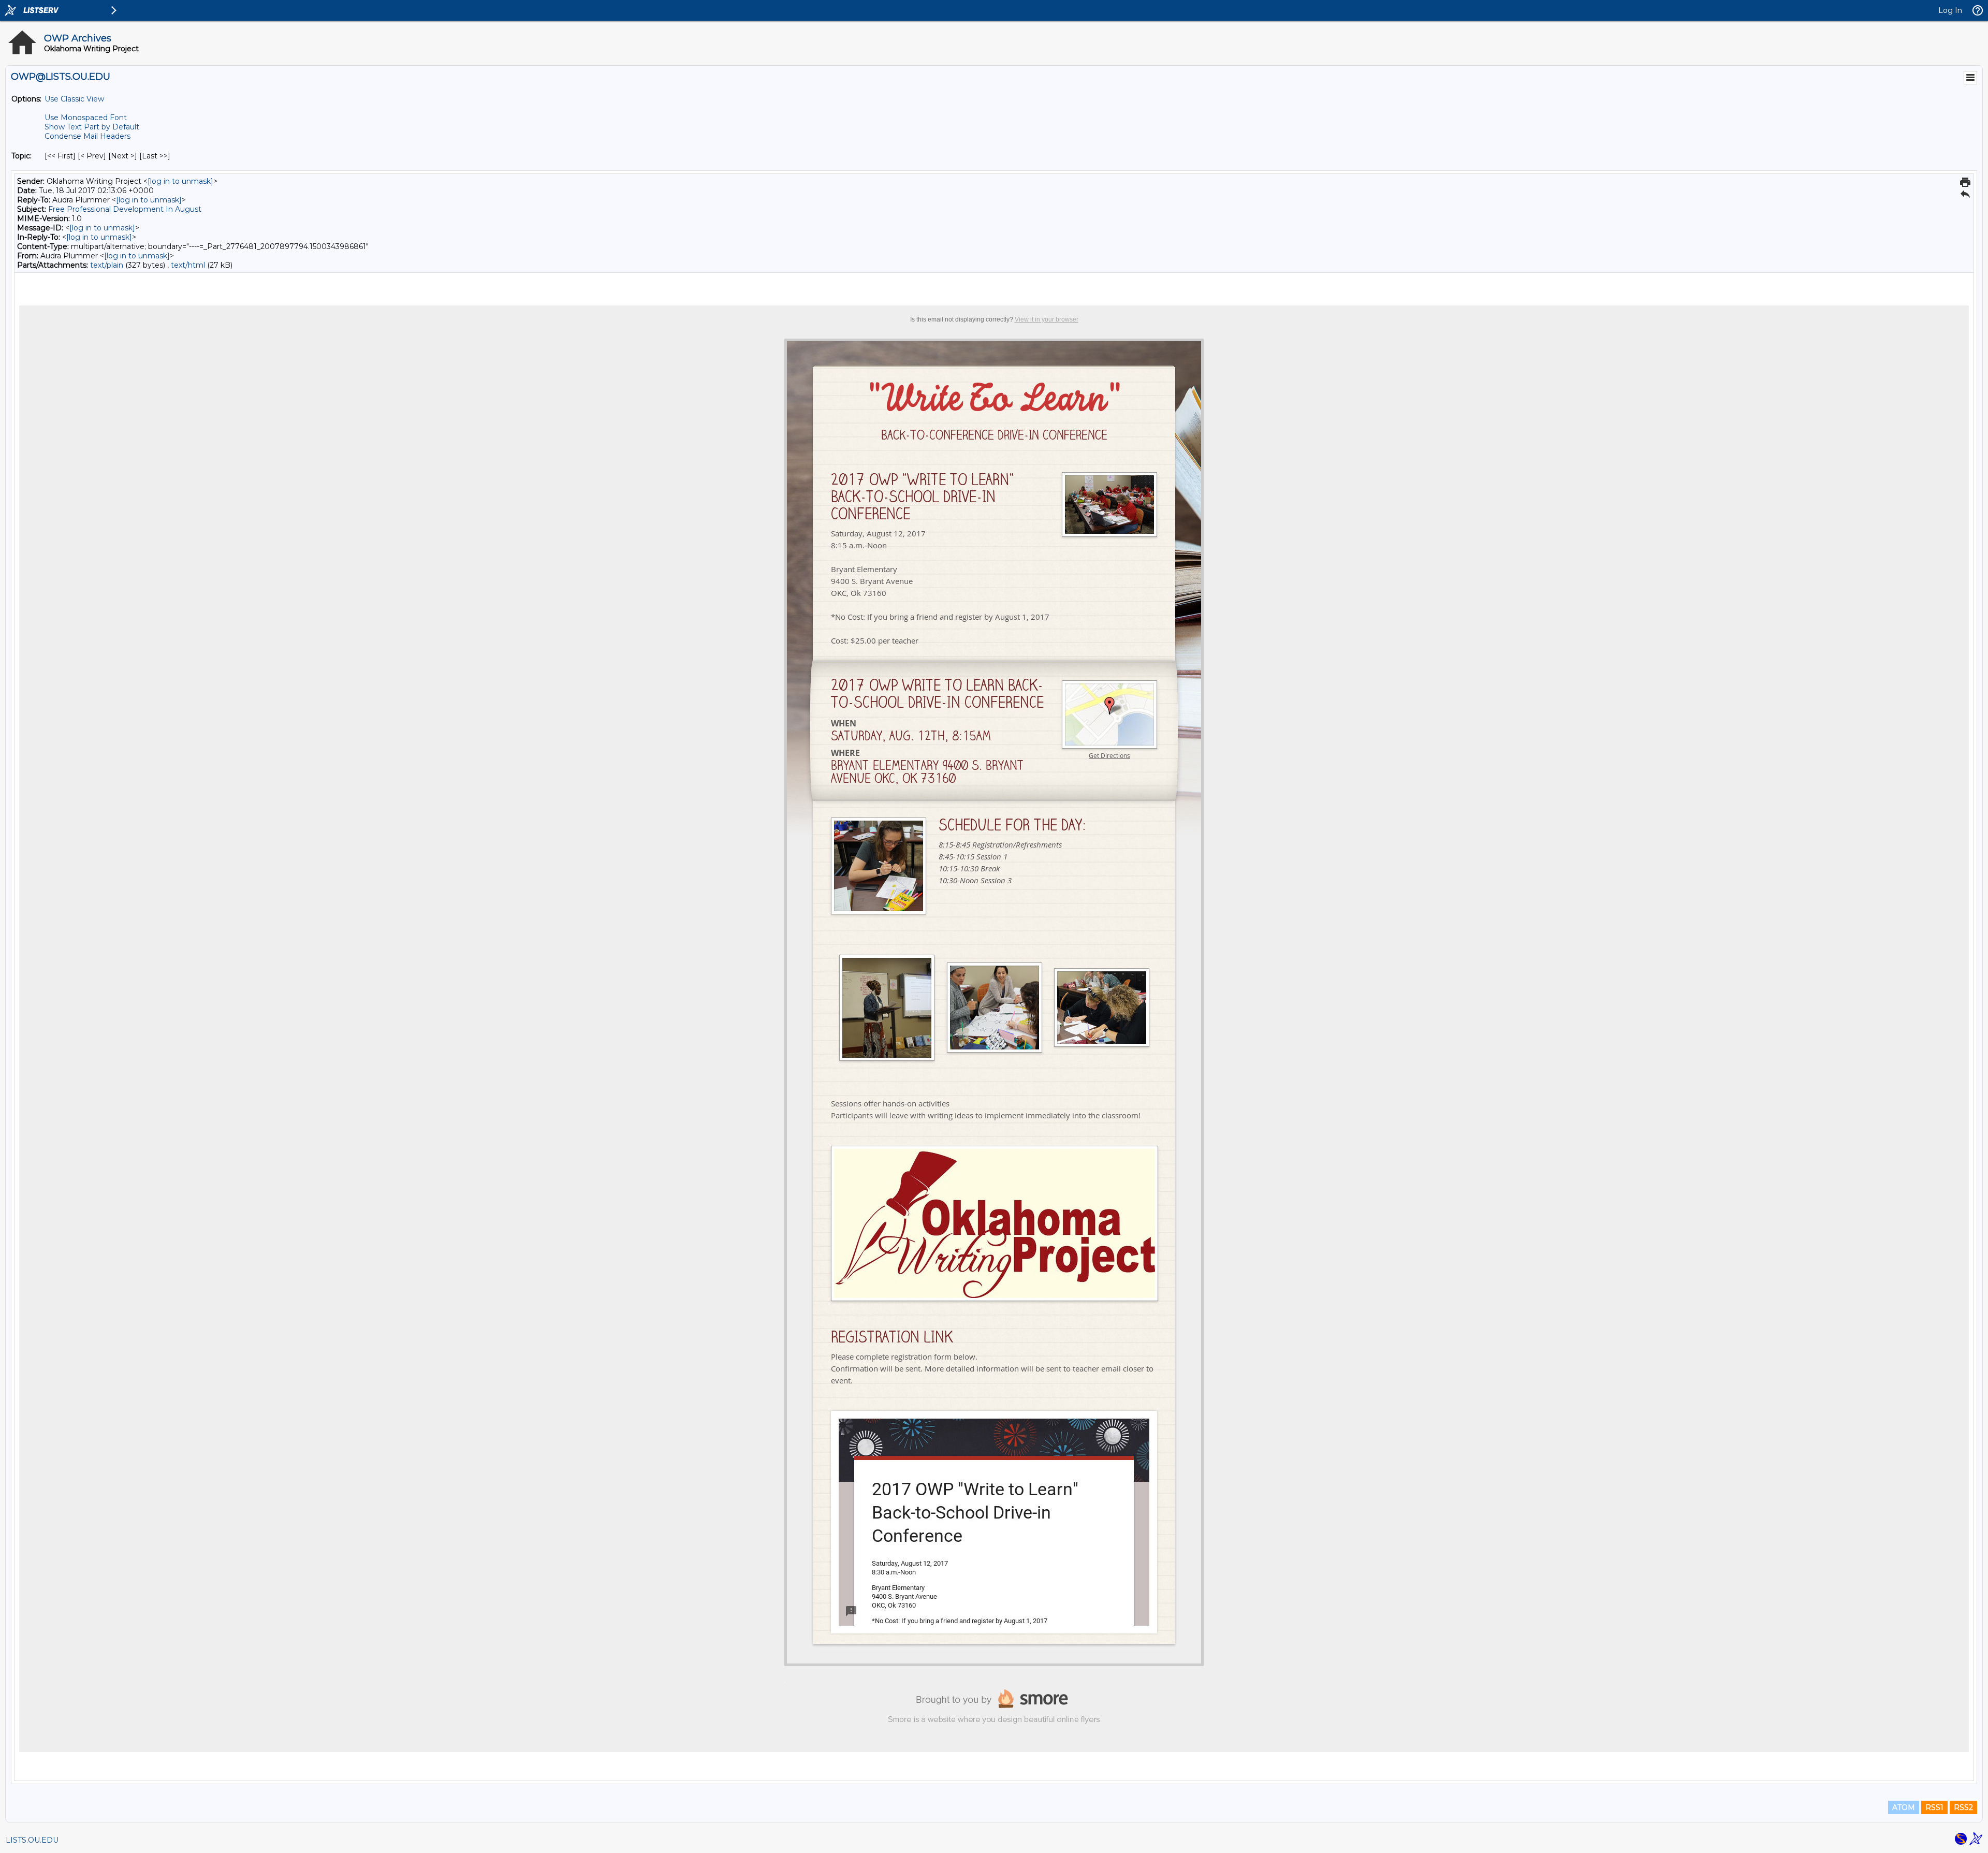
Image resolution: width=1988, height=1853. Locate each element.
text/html (188, 265)
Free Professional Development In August (125, 209)
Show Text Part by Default (92, 127)
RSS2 (1963, 1807)
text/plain (107, 265)
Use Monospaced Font (86, 118)
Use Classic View (74, 99)
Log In (1950, 10)
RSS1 (1934, 1807)
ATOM (1904, 1807)
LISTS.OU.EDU (32, 1840)
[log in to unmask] (180, 181)
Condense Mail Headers (87, 136)
